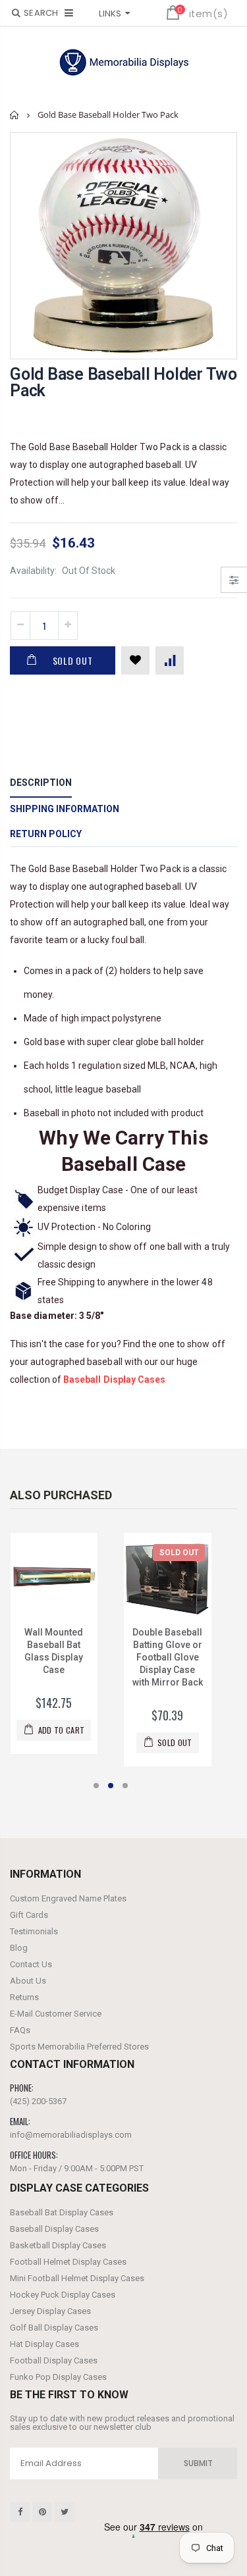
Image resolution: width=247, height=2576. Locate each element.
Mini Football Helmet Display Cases (77, 2278)
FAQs (20, 2030)
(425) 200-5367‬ (38, 2101)
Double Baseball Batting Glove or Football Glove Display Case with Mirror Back (168, 1657)
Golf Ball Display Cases (54, 2328)
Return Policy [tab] (46, 834)
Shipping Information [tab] (65, 809)
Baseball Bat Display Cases (62, 2212)
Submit (198, 2463)
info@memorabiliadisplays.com (71, 2135)
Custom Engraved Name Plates (68, 1898)
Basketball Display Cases (58, 2245)
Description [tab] (41, 783)
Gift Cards (29, 1915)
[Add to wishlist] (135, 660)
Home (15, 115)
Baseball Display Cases (54, 2229)
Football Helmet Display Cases (68, 2262)
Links (110, 13)
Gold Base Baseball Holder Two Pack (123, 382)
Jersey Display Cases (50, 2311)
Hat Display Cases (44, 2344)
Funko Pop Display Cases (58, 2377)
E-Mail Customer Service (56, 2014)
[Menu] (69, 13)
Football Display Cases (54, 2360)
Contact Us (31, 1964)
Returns (24, 1997)
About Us (28, 1981)
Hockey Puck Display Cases (63, 2295)
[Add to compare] (170, 660)
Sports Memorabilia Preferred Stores (79, 2047)
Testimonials (34, 1931)
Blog (19, 1948)
